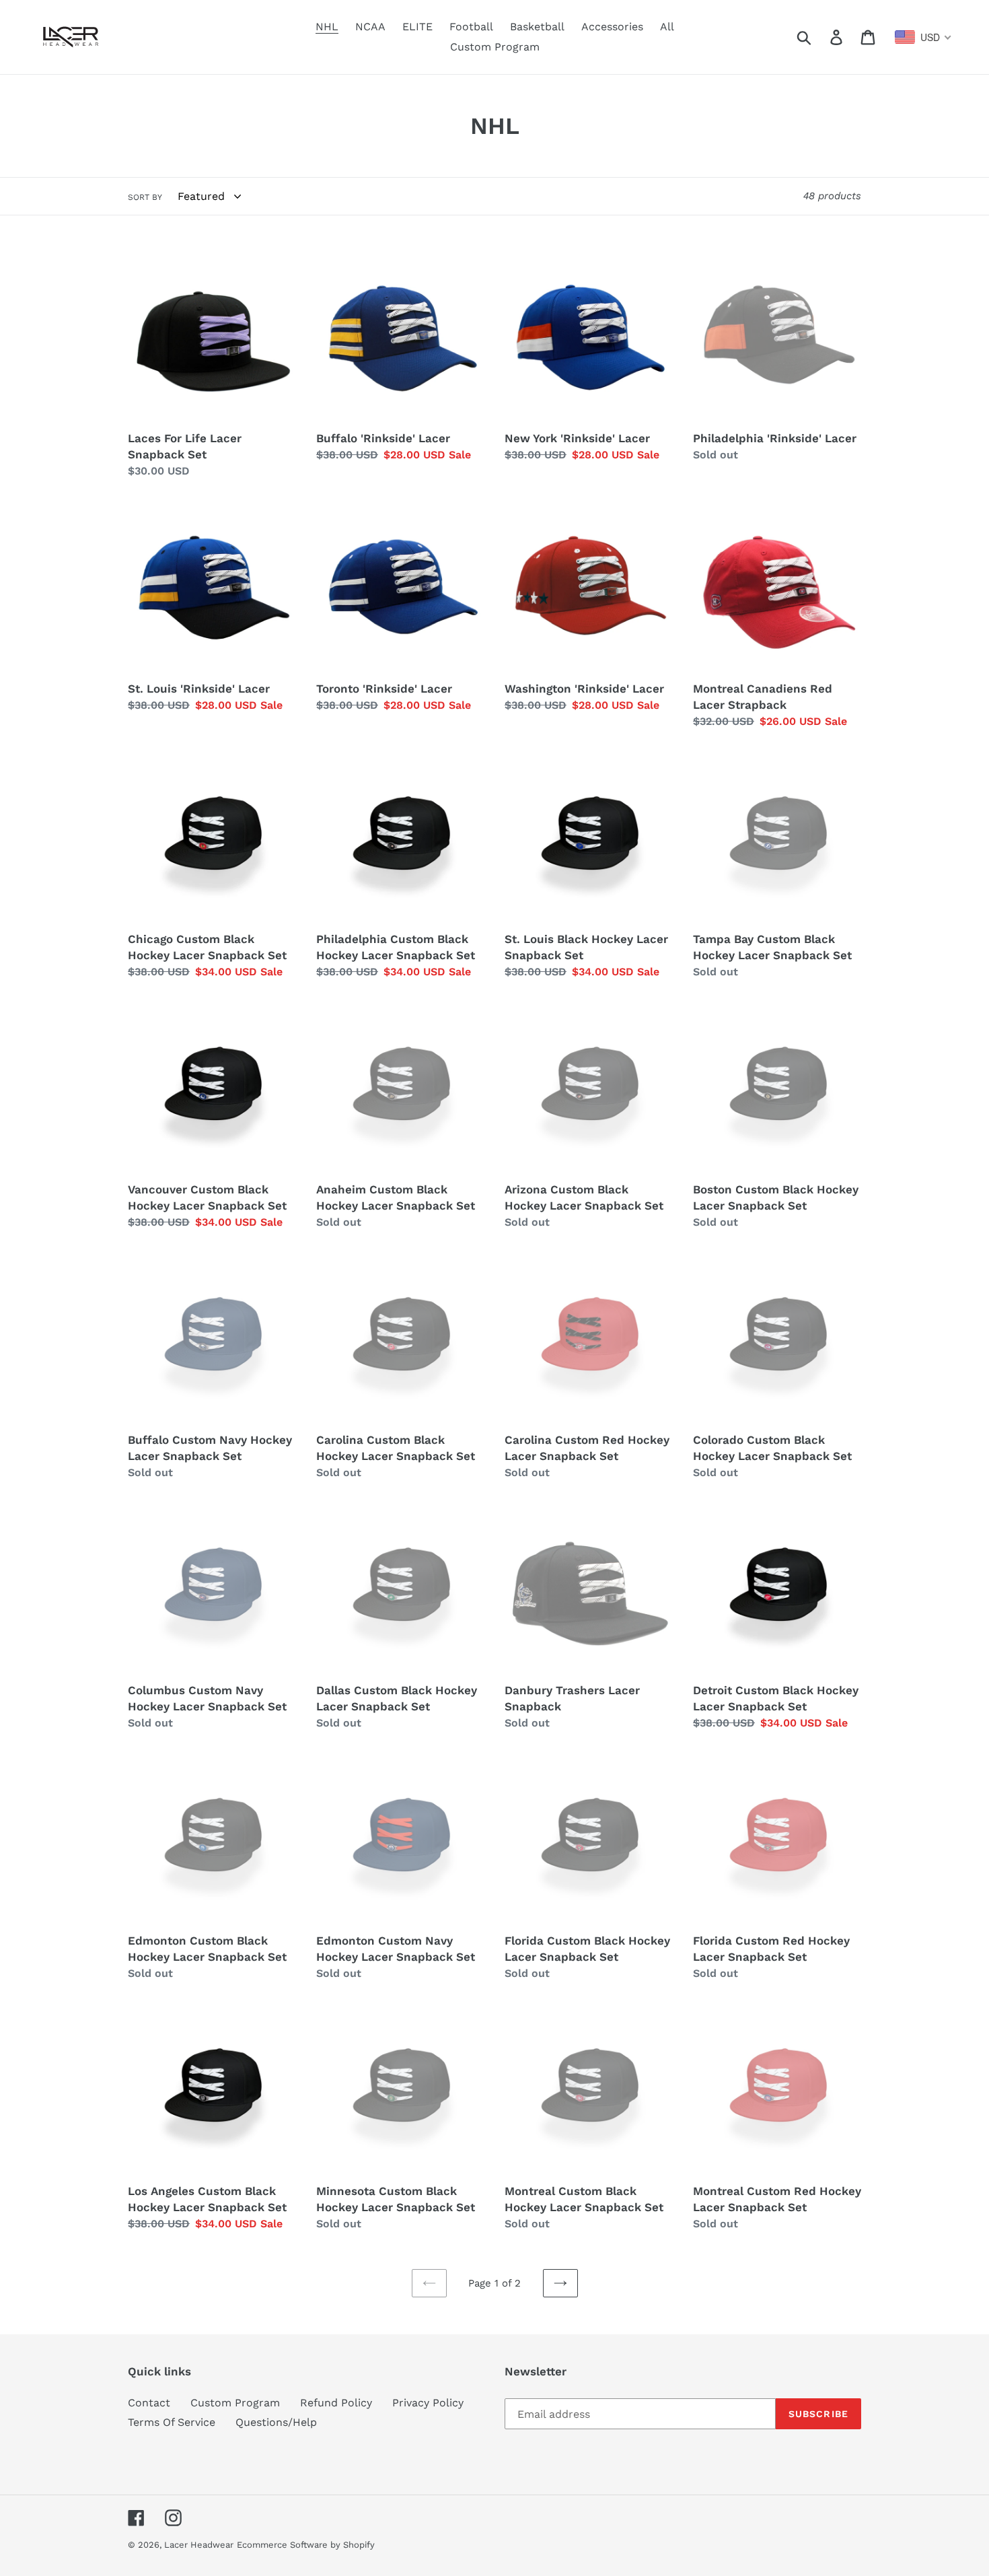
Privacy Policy (428, 2403)
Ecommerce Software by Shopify (306, 2545)
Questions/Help (276, 2422)
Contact (149, 2403)
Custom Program (235, 2403)
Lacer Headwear (199, 2545)
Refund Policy (336, 2403)
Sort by (145, 197)
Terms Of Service (172, 2422)
